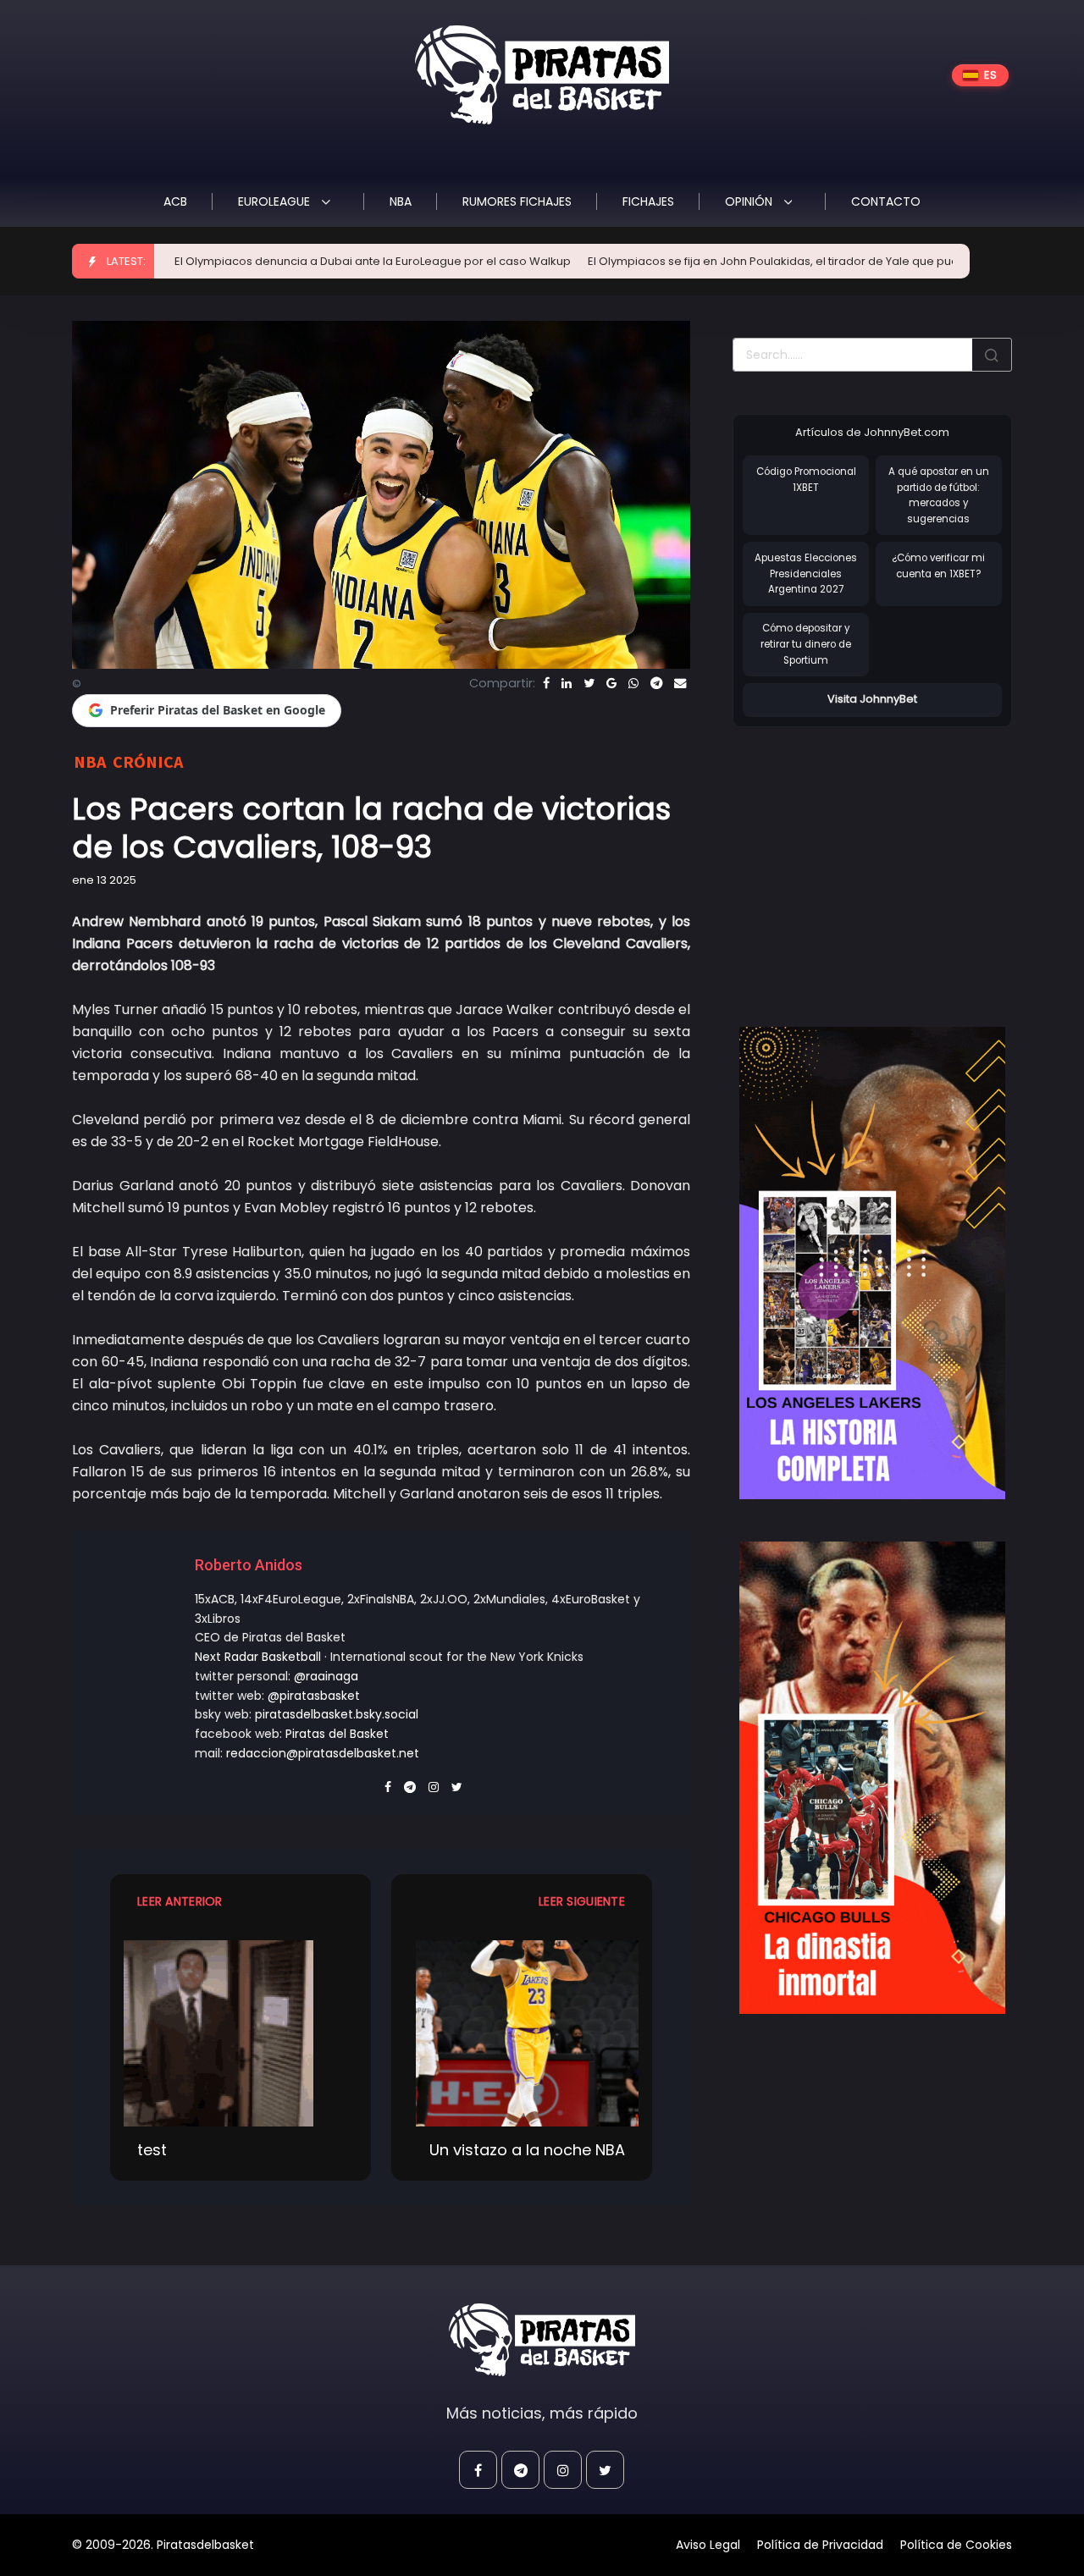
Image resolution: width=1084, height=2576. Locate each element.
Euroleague (276, 201)
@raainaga (326, 1676)
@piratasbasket (314, 1696)
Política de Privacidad (820, 2545)
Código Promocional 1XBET (806, 480)
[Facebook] (546, 683)
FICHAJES (648, 201)
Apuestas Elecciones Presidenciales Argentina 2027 (806, 574)
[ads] (872, 1263)
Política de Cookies (956, 2545)
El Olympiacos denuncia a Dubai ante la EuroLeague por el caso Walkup (285, 261)
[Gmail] (611, 683)
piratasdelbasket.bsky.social (337, 1714)
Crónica (148, 761)
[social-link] (478, 2470)
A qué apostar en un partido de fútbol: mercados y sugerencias (939, 495)
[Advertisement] (875, 859)
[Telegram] (656, 683)
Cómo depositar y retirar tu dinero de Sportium (806, 644)
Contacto (886, 201)
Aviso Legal (708, 2545)
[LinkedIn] (567, 683)
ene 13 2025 (104, 880)
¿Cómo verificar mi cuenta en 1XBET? (938, 566)
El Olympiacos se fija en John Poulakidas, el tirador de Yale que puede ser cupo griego (739, 261)
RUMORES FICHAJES (517, 201)
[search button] (992, 355)
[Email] (680, 683)
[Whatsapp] (633, 683)
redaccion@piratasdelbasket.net (323, 1753)
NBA (401, 201)
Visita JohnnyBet (872, 699)
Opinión (750, 201)
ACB (175, 201)
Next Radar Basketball (258, 1657)
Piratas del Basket (337, 1734)
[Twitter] (589, 683)
